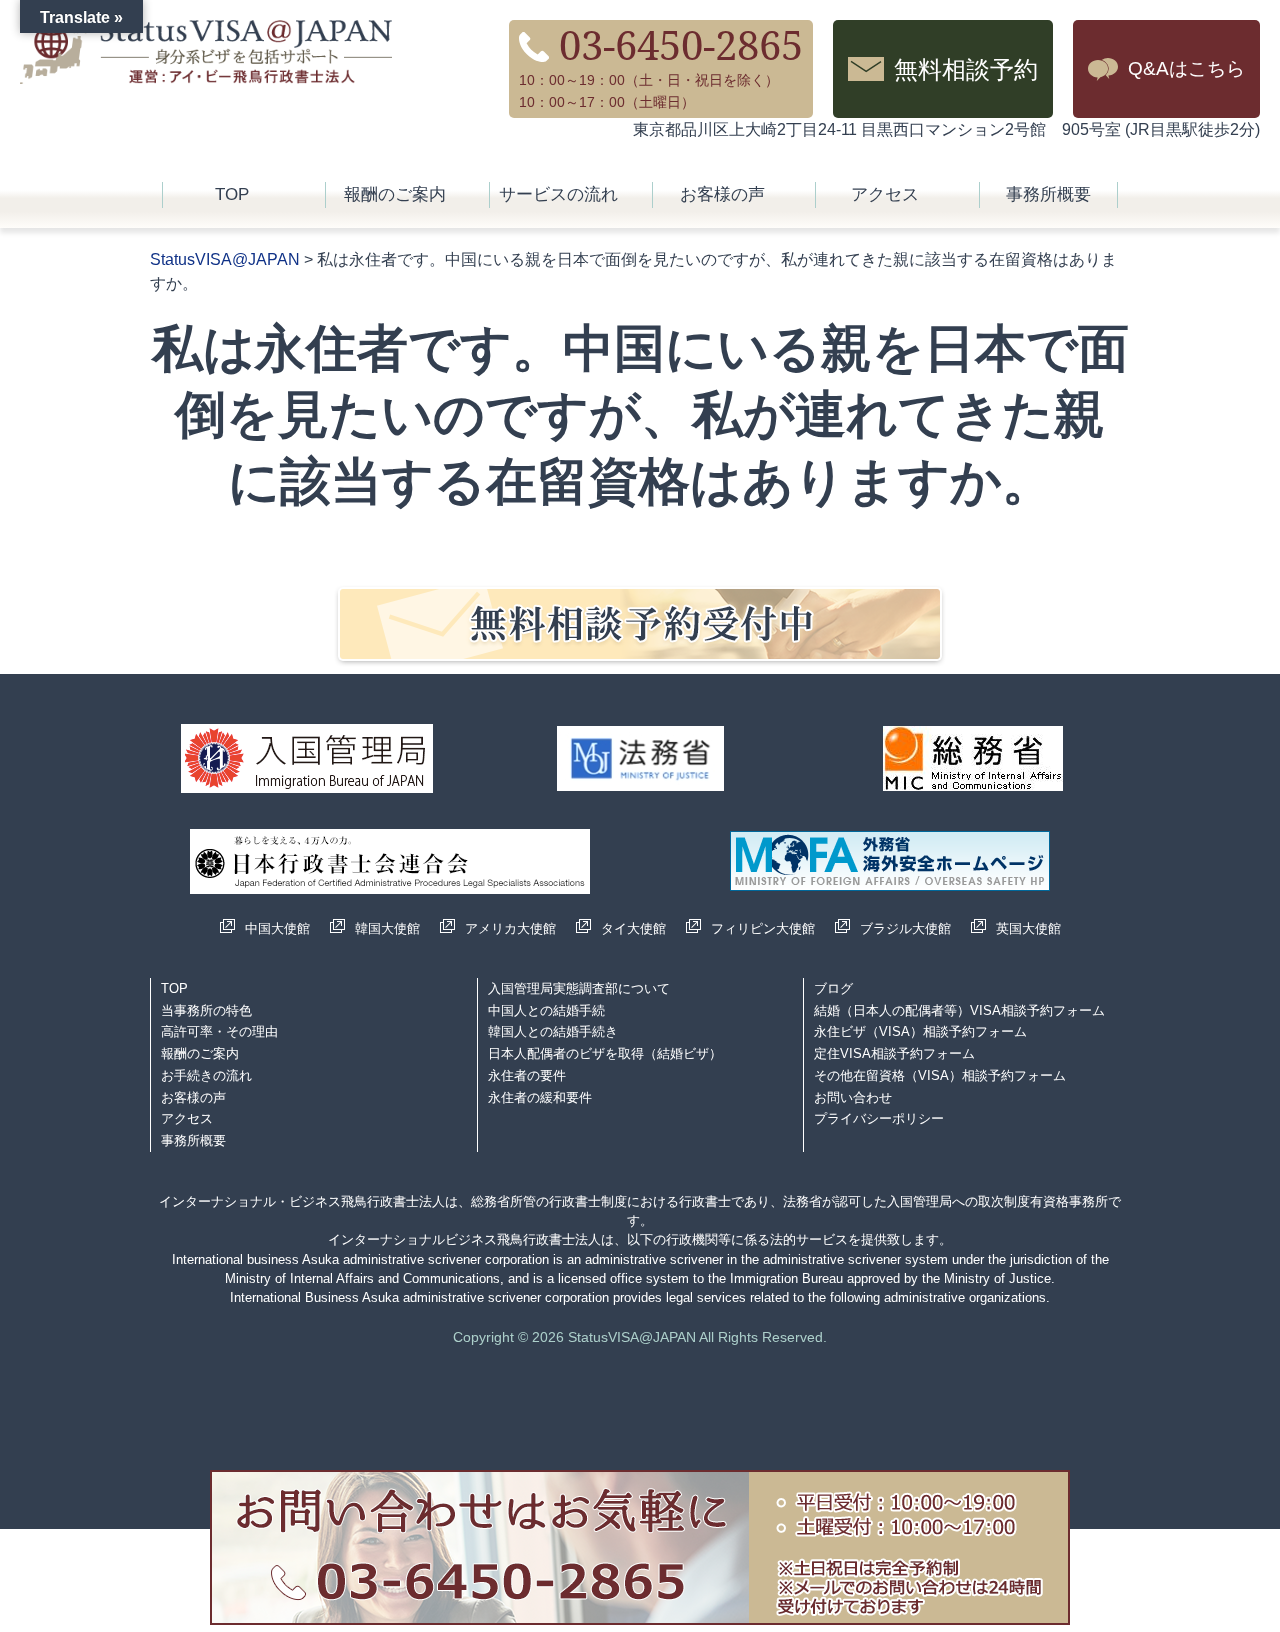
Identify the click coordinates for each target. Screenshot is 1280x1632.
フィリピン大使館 (763, 928)
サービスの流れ (558, 194)
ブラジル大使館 (905, 928)
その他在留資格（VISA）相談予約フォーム (940, 1075)
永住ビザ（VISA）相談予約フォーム (920, 1031)
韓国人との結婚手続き (553, 1031)
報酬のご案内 (395, 194)
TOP (232, 194)
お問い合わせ (853, 1097)
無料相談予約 (966, 68)
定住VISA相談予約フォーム (894, 1053)
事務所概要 (1048, 194)
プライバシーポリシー (879, 1118)
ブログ (833, 988)
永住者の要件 (527, 1075)
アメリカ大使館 (510, 928)
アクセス (885, 194)
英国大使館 (1028, 928)
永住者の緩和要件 (540, 1097)
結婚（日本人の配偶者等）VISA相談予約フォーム (959, 1010)
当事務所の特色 (206, 1010)
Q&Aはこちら (1186, 68)
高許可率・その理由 (219, 1031)
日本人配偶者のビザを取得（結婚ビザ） (605, 1053)
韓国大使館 (387, 928)
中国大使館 (277, 928)
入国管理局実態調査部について (579, 988)
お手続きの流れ (206, 1075)
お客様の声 (722, 194)
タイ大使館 (633, 928)
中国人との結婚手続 (546, 1010)
